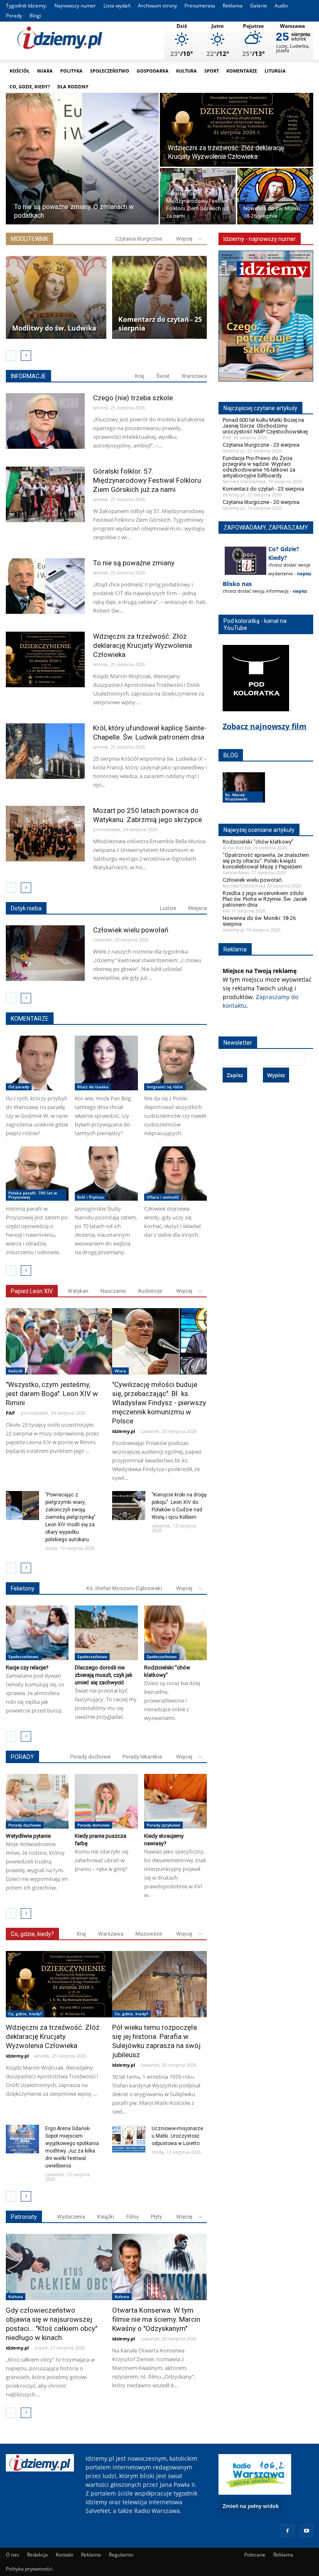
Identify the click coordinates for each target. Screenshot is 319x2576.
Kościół (20, 71)
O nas (12, 2555)
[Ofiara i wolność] (175, 1174)
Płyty (156, 2217)
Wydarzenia (71, 2217)
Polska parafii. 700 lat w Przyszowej (33, 1195)
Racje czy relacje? (27, 1667)
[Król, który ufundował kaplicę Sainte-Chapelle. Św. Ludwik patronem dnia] (45, 754)
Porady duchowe (90, 1757)
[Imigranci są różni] (175, 1063)
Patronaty (24, 2217)
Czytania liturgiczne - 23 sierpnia (261, 445)
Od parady (19, 1087)
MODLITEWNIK (29, 239)
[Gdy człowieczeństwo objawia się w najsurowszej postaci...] (73, 2267)
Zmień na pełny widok (251, 2506)
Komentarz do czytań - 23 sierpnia (263, 489)
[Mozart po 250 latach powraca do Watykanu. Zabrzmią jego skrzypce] (45, 837)
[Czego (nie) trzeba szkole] (45, 424)
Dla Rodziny (73, 86)
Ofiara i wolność (163, 1197)
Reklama (233, 6)
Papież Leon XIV (32, 1291)
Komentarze (242, 71)
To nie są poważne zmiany (134, 563)
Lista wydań (117, 6)
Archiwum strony (157, 6)
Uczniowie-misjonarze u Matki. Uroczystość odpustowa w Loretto (177, 2136)
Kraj (140, 376)
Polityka (71, 71)
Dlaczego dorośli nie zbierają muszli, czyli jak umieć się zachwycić (104, 1675)
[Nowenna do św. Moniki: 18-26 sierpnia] (275, 197)
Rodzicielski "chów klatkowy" (258, 842)
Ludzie (168, 908)
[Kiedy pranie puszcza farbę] (106, 1801)
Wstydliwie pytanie (28, 1836)
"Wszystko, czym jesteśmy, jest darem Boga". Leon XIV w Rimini (52, 1394)
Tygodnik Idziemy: (26, 6)
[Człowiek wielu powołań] (45, 956)
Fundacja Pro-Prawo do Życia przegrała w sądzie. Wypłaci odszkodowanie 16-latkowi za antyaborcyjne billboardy (259, 467)
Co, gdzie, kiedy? (30, 86)
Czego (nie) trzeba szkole (133, 398)
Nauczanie (113, 1291)
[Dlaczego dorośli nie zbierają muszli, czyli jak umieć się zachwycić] (106, 1633)
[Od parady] (37, 1063)
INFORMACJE (28, 376)
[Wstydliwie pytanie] (37, 1801)
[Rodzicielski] (175, 1633)
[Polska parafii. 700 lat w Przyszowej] (37, 1174)
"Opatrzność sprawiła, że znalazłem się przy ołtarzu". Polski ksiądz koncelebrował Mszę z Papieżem (266, 861)
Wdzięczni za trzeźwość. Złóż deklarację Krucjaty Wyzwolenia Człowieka (142, 645)
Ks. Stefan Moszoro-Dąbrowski (124, 1588)
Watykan (78, 1291)
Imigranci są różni (165, 1087)
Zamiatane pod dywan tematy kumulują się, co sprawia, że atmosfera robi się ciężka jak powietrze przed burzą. (35, 1693)
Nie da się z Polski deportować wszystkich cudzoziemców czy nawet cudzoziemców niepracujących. (175, 1116)
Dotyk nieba (26, 908)
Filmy (133, 2217)
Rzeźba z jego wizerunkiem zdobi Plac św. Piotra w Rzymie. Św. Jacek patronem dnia (265, 899)
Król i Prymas (91, 1197)
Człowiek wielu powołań (131, 930)
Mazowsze (149, 1934)
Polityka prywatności (29, 2569)
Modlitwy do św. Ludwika (54, 328)
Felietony (23, 1588)
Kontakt (64, 2555)
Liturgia (275, 71)
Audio (281, 6)
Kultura (186, 71)
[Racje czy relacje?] (37, 1633)
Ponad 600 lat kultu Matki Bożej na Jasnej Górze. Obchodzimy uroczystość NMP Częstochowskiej (265, 426)
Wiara (45, 71)
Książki (106, 2217)
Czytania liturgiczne (139, 239)
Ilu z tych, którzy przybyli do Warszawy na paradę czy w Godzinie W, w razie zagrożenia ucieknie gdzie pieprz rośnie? (37, 1116)
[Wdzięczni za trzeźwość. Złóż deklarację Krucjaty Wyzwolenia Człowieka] (237, 130)
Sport (212, 71)
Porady (14, 16)
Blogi (35, 16)
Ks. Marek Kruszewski (236, 797)
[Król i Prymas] (106, 1174)
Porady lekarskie (142, 1757)
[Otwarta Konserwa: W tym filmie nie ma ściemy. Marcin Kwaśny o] (179, 2267)
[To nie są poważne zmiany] (45, 589)
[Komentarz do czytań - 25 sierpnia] (162, 297)
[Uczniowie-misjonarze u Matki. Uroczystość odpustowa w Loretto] (129, 2139)
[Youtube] (307, 2531)
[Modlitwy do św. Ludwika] (56, 297)
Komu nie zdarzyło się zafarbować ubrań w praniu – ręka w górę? (102, 1860)
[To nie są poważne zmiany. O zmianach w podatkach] (82, 159)
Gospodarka (153, 71)
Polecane (255, 2555)
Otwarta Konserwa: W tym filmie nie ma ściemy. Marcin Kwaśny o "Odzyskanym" (156, 2319)
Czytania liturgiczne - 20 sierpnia (261, 502)
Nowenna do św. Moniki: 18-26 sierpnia (259, 921)
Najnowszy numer (75, 6)
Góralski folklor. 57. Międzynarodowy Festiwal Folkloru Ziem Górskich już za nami (147, 480)
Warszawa (194, 376)
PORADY (22, 1757)
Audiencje (150, 1291)
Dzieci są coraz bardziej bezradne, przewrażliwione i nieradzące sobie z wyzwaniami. (172, 1700)
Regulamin (121, 2555)
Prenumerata (200, 6)
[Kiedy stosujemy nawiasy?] (175, 1801)
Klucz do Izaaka (93, 1087)
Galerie (259, 6)
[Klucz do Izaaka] (106, 1063)
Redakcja (37, 2555)
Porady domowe (93, 1825)
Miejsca (198, 908)
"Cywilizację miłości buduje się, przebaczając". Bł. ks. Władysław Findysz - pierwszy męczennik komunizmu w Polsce (159, 1403)
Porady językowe (163, 1825)
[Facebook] (287, 2531)
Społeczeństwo (110, 71)
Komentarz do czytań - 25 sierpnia (160, 324)
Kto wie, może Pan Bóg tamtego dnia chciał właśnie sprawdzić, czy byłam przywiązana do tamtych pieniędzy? (103, 1116)
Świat (163, 376)
